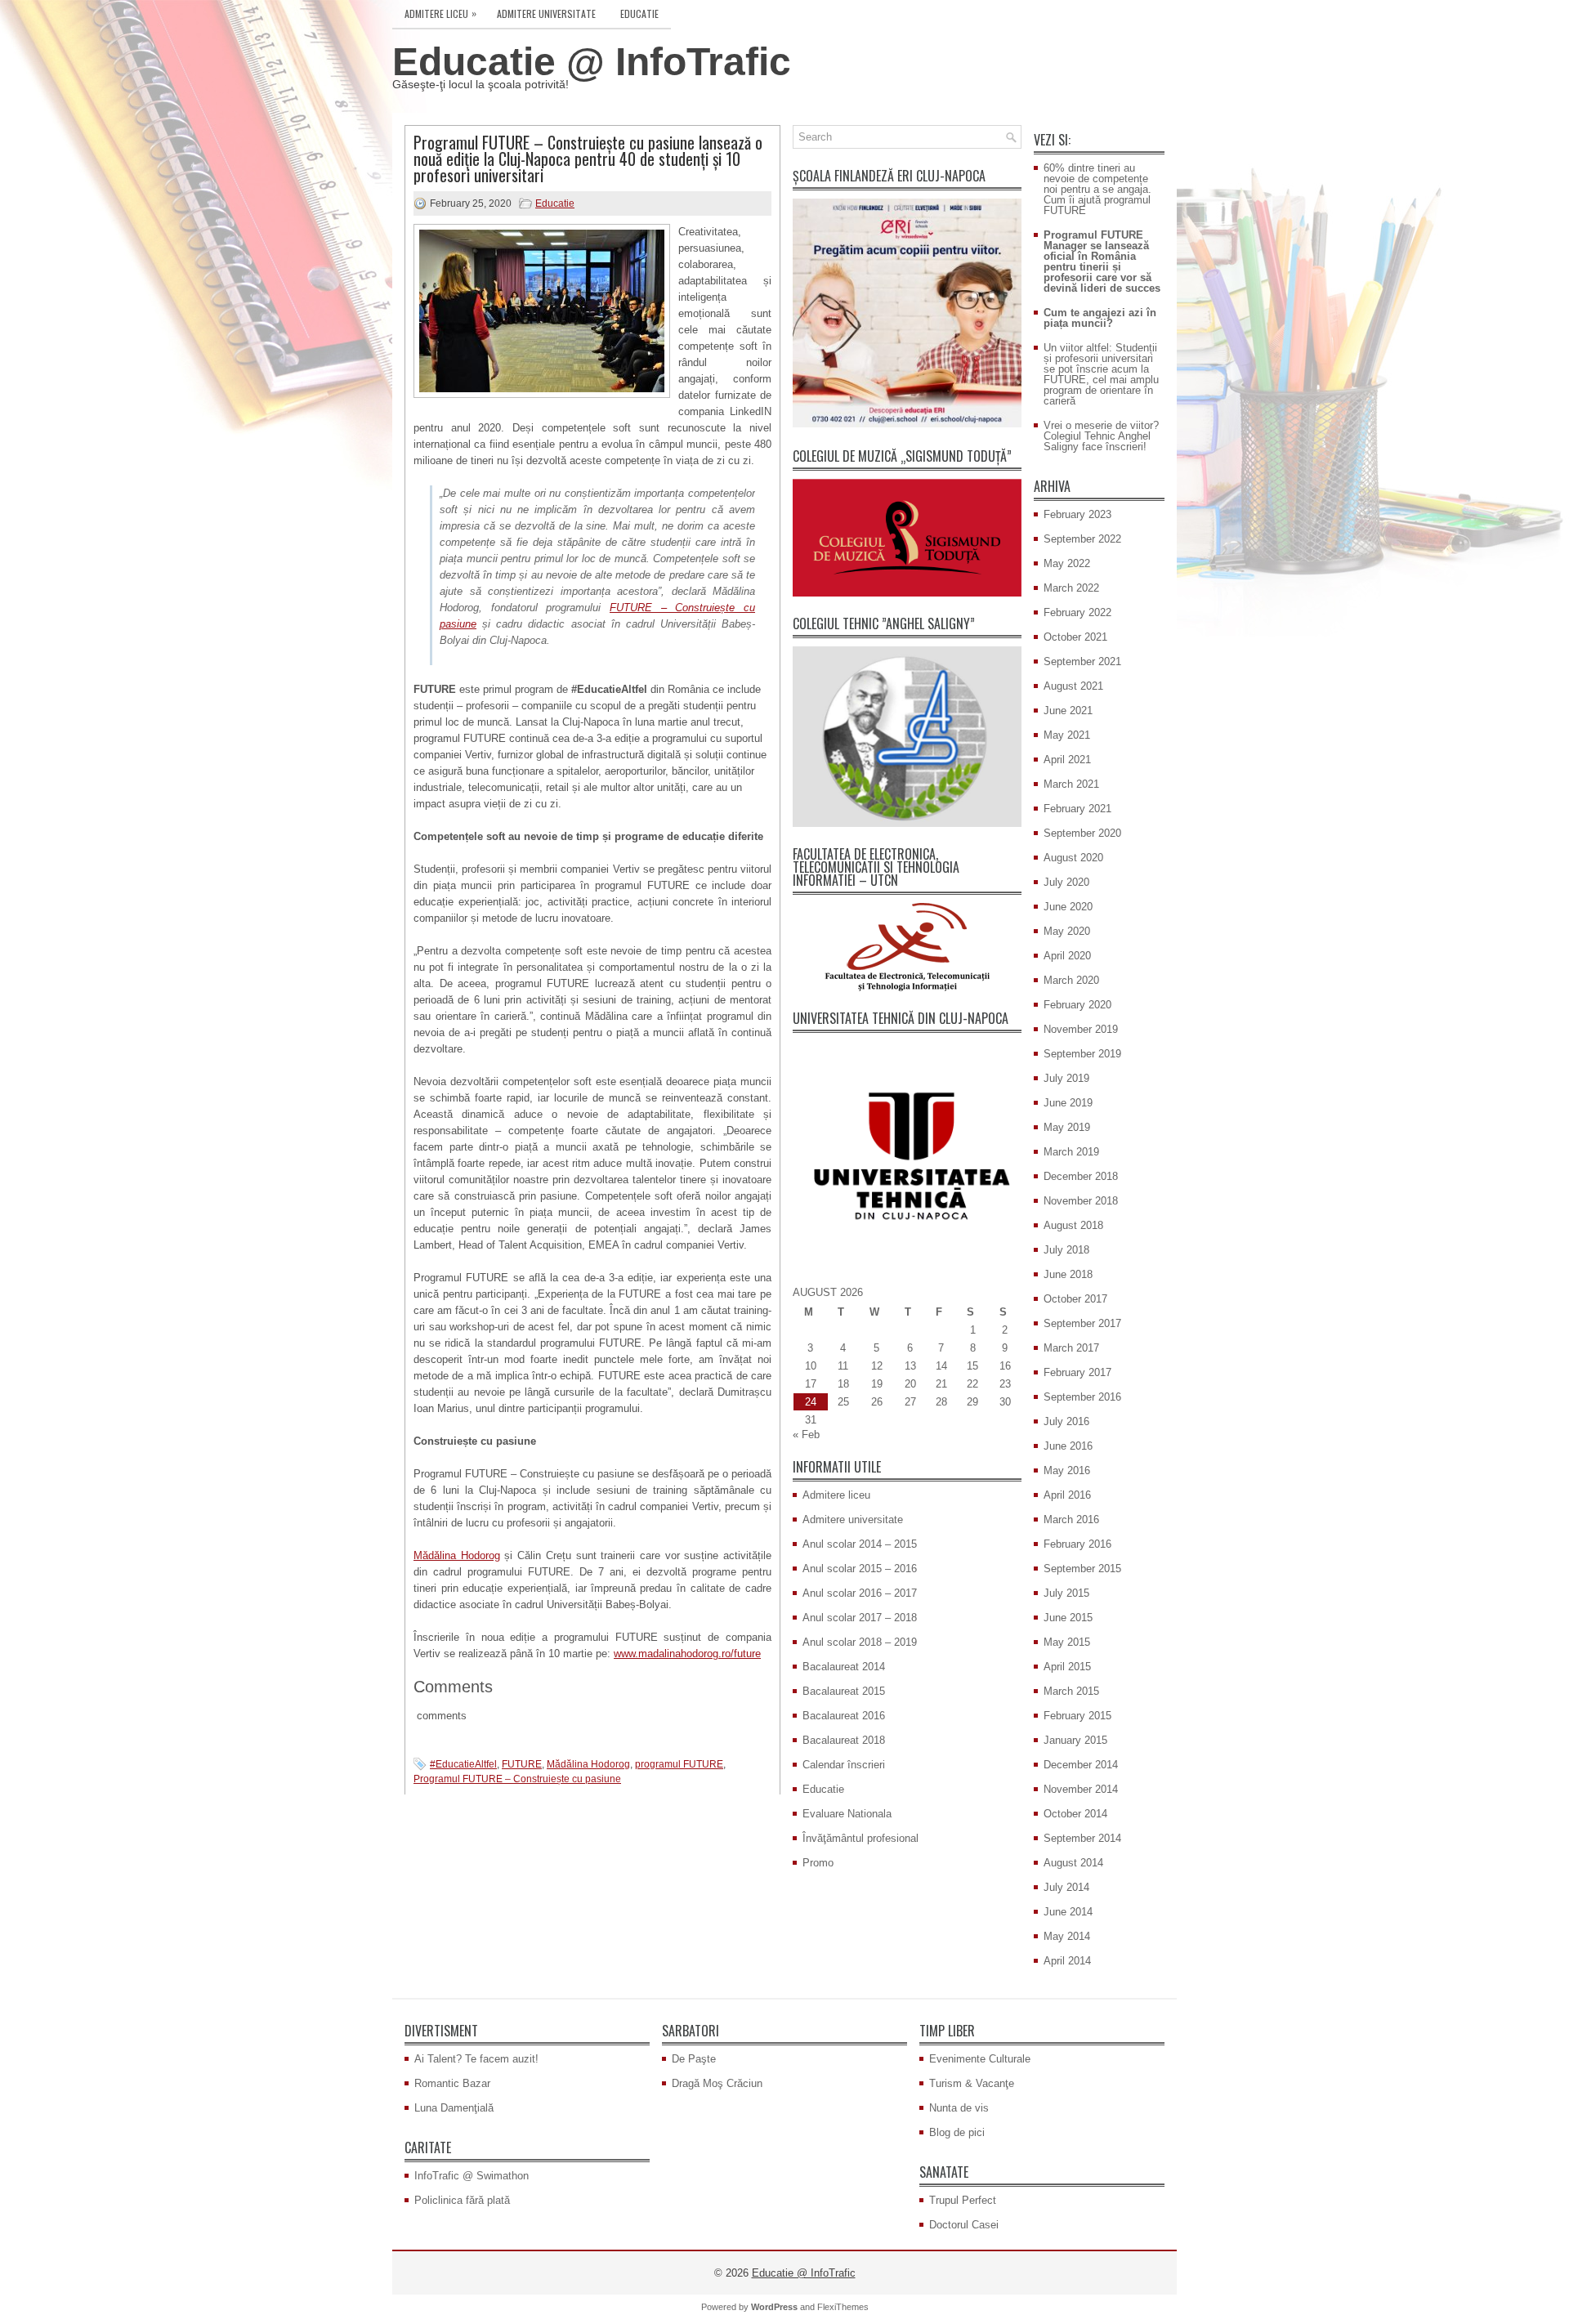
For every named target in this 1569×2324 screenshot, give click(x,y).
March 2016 (1071, 1520)
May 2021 (1067, 735)
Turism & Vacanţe (972, 2083)
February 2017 (1077, 1372)
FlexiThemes (843, 2307)
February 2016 (1077, 1544)
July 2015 (1066, 1593)
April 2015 (1067, 1667)
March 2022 (1071, 588)
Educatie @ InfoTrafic (592, 62)
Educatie (639, 13)
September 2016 (1082, 1397)
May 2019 (1067, 1127)
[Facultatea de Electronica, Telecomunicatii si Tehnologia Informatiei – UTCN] (907, 947)
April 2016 (1067, 1495)
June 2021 (1068, 711)
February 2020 (1077, 1005)
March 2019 (1071, 1152)
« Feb (806, 1435)
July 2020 (1066, 882)
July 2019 (1066, 1078)
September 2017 (1082, 1323)
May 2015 (1067, 1642)
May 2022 (1067, 563)
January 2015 (1075, 1740)
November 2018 (1081, 1201)
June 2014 (1068, 1912)
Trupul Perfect (963, 2200)
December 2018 (1081, 1176)
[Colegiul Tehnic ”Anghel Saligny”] (907, 737)
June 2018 (1068, 1274)
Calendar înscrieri (844, 1765)
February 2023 (1077, 514)
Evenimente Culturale (980, 2059)
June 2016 (1068, 1446)
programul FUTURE (679, 1764)
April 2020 (1067, 956)
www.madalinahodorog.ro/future (687, 1654)
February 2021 (1077, 809)
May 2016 (1067, 1470)
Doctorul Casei (964, 2225)
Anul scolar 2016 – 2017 (860, 1593)
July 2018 (1066, 1250)
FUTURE (522, 1764)
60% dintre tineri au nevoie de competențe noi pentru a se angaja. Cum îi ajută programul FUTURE (1097, 189)
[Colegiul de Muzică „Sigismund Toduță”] (907, 538)
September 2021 (1082, 661)
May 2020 (1067, 931)
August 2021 (1073, 686)
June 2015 (1068, 1618)
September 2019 (1082, 1054)
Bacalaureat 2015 (844, 1691)
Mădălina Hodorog (457, 1555)
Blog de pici (957, 2132)
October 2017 (1075, 1299)
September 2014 (1082, 1838)
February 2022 (1077, 612)
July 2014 (1066, 1887)
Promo (818, 1863)
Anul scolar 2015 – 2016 (860, 1569)
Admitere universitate (546, 13)
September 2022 (1082, 539)
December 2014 (1081, 1765)
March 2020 (1071, 980)
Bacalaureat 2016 (844, 1716)
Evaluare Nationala (847, 1814)
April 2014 (1067, 1961)
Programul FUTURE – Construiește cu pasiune (517, 1779)
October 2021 (1075, 637)
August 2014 (1073, 1863)
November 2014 (1081, 1789)
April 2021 (1067, 760)
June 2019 (1068, 1103)
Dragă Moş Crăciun (717, 2083)
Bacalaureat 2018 (844, 1740)
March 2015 (1071, 1691)
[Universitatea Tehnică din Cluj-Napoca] (907, 1155)
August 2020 (1073, 858)
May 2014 (1067, 1936)
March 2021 (1071, 784)
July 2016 (1066, 1421)
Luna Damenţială (454, 2108)
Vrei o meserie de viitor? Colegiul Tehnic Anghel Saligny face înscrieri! (1101, 436)
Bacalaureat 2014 (844, 1667)
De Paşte (694, 2059)
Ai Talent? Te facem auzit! (476, 2059)
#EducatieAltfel (463, 1764)
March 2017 (1071, 1348)
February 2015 (1077, 1716)
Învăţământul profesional (860, 1838)
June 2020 (1068, 907)
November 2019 (1081, 1029)
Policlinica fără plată (462, 2200)
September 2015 (1082, 1569)
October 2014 (1075, 1814)
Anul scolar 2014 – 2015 (860, 1544)
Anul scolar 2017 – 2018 (860, 1618)
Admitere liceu (440, 13)
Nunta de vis (959, 2108)
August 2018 (1073, 1225)
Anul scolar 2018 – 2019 (860, 1642)
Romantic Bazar (452, 2083)
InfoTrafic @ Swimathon (472, 2176)
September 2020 (1082, 833)
